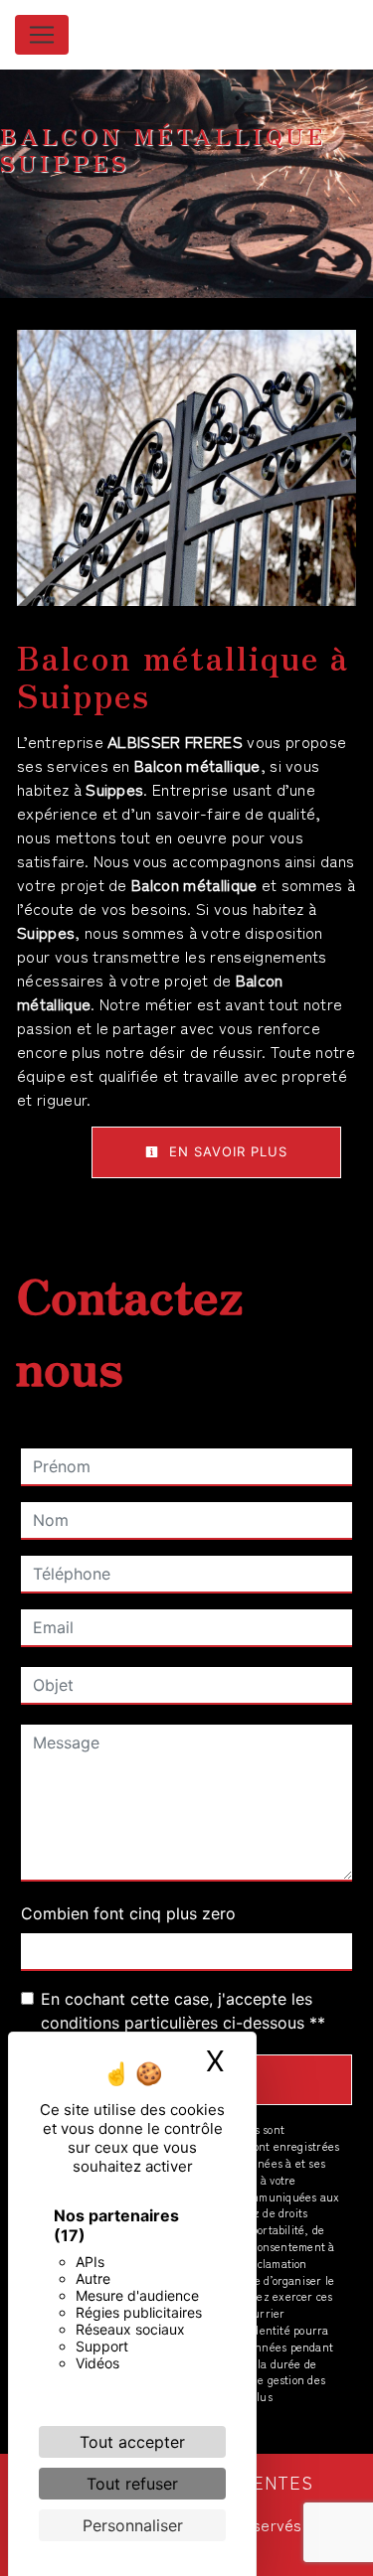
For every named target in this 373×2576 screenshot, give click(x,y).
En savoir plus (226, 1151)
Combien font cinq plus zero (128, 1913)
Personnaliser (133, 2525)
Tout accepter (132, 2442)
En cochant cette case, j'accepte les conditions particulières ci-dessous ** (183, 2011)
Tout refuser (132, 2484)
